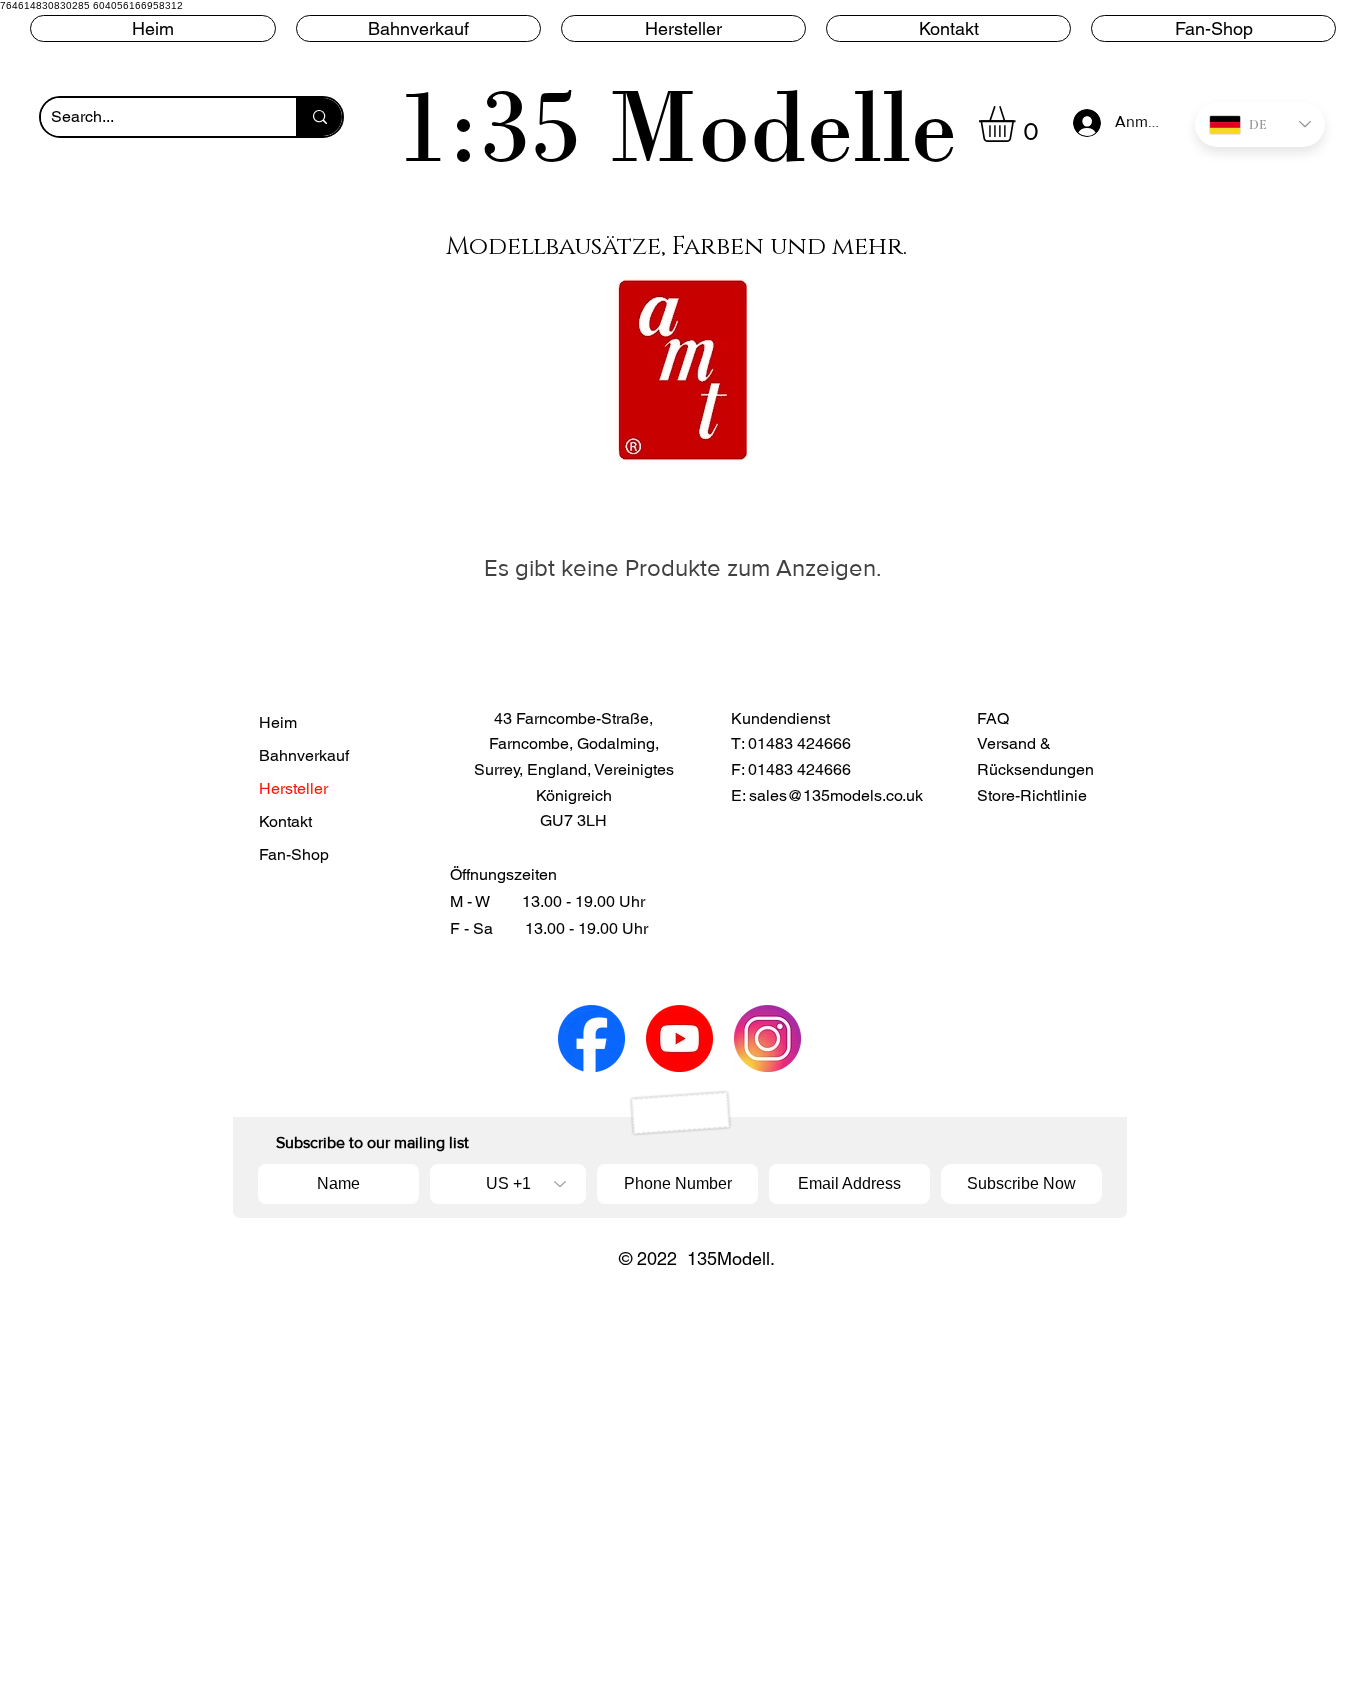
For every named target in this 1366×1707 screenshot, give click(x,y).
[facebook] (591, 1038)
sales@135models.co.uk (836, 795)
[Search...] (319, 117)
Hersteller (293, 788)
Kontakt (285, 821)
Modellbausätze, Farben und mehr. (676, 246)
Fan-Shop (294, 854)
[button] (683, 28)
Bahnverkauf (304, 755)
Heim (278, 722)
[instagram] (767, 1038)
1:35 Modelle (677, 126)
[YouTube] (679, 1038)
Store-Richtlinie (1032, 795)
